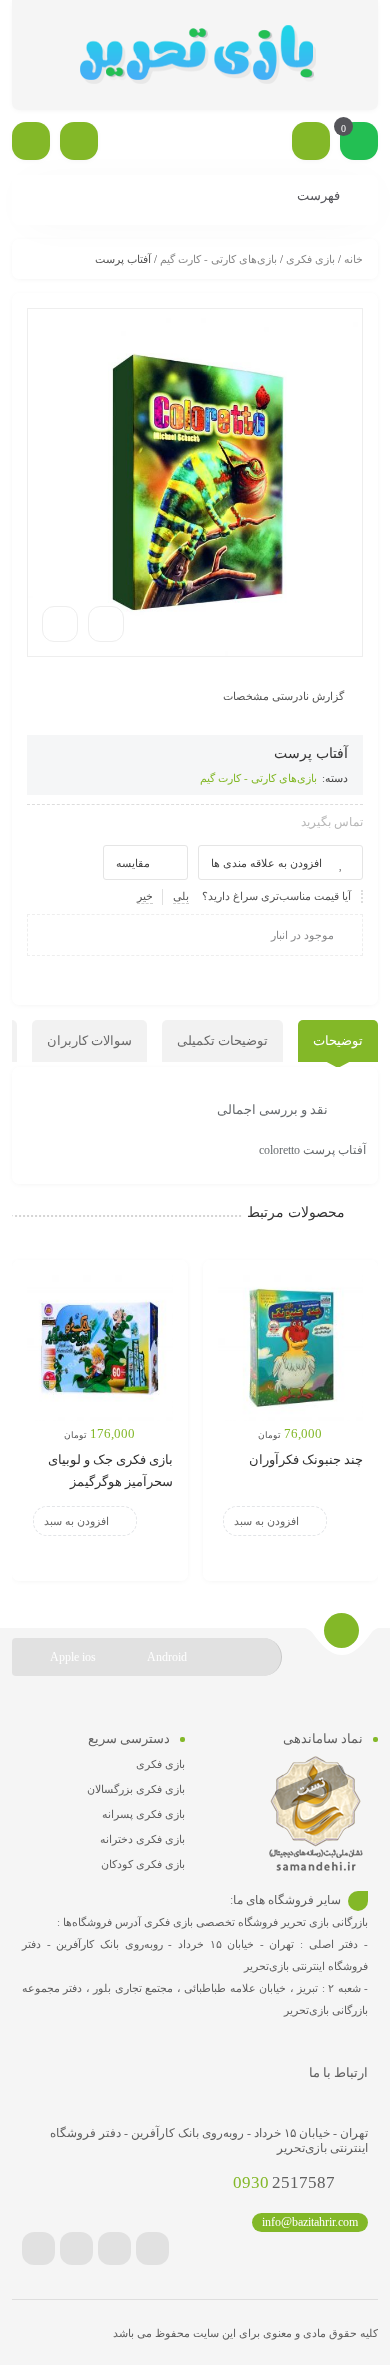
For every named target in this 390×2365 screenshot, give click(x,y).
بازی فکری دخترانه (142, 1839)
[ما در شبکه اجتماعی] (31, 141)
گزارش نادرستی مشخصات (283, 696)
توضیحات (338, 1040)
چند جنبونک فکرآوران (306, 1459)
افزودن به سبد (266, 1521)
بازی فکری (310, 259)
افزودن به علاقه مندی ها (266, 863)
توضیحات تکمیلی (222, 1040)
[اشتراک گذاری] (106, 624)
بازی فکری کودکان (143, 1864)
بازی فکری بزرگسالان (136, 1789)
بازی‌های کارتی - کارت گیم (218, 259)
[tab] (338, 1041)
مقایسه (133, 863)
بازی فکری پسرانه (143, 1814)
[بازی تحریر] (195, 55)
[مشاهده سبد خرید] (359, 143)
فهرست (320, 195)
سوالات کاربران (89, 1040)
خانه (353, 259)
